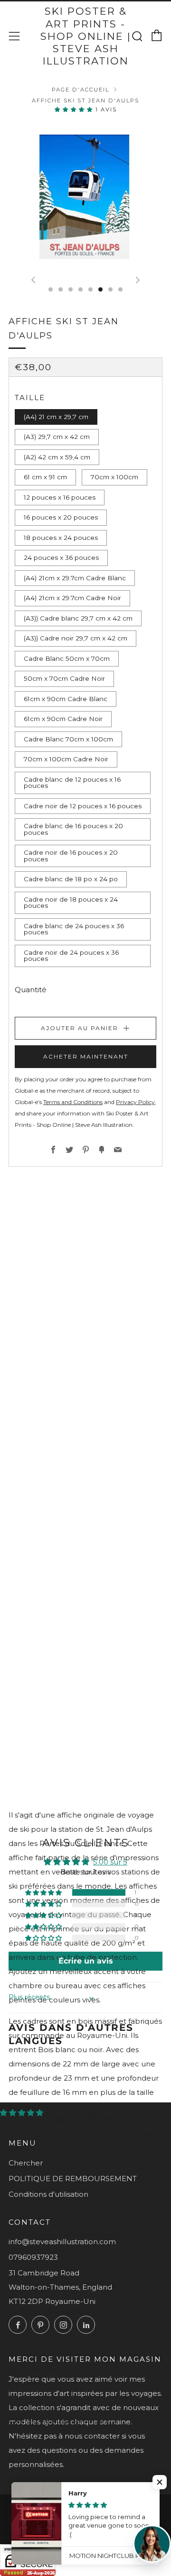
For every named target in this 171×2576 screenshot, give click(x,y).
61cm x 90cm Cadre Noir (63, 719)
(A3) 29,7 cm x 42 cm (57, 437)
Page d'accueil (81, 90)
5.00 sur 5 (110, 1862)
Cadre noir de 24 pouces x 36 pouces (71, 956)
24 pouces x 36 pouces (61, 557)
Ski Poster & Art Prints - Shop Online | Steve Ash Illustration (86, 36)
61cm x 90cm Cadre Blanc (66, 699)
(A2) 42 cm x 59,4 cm (57, 457)
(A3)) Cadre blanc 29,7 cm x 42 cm (78, 618)
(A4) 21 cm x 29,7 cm (56, 417)
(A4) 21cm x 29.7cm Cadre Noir (72, 598)
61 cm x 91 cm (45, 477)
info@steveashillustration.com (62, 2242)
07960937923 (33, 2257)
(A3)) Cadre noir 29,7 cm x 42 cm (76, 638)
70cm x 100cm (114, 477)
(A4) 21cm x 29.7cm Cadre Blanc (75, 578)
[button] (75, 110)
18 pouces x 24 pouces (61, 538)
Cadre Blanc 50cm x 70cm (67, 658)
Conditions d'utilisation (48, 2194)
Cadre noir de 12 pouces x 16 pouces (83, 806)
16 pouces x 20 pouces (61, 517)
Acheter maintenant (86, 1056)
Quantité (31, 990)
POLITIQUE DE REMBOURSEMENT (73, 2179)
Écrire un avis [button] (86, 1961)
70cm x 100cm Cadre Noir (66, 759)
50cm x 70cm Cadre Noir (64, 678)
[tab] (51, 289)
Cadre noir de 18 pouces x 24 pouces (71, 903)
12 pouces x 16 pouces (60, 497)
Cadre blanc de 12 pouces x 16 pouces (72, 783)
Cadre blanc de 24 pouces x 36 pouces (74, 929)
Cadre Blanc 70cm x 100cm (68, 739)
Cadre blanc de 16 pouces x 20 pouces (73, 829)
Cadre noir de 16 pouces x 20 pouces (71, 856)
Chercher (26, 2163)
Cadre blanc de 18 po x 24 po (71, 879)
